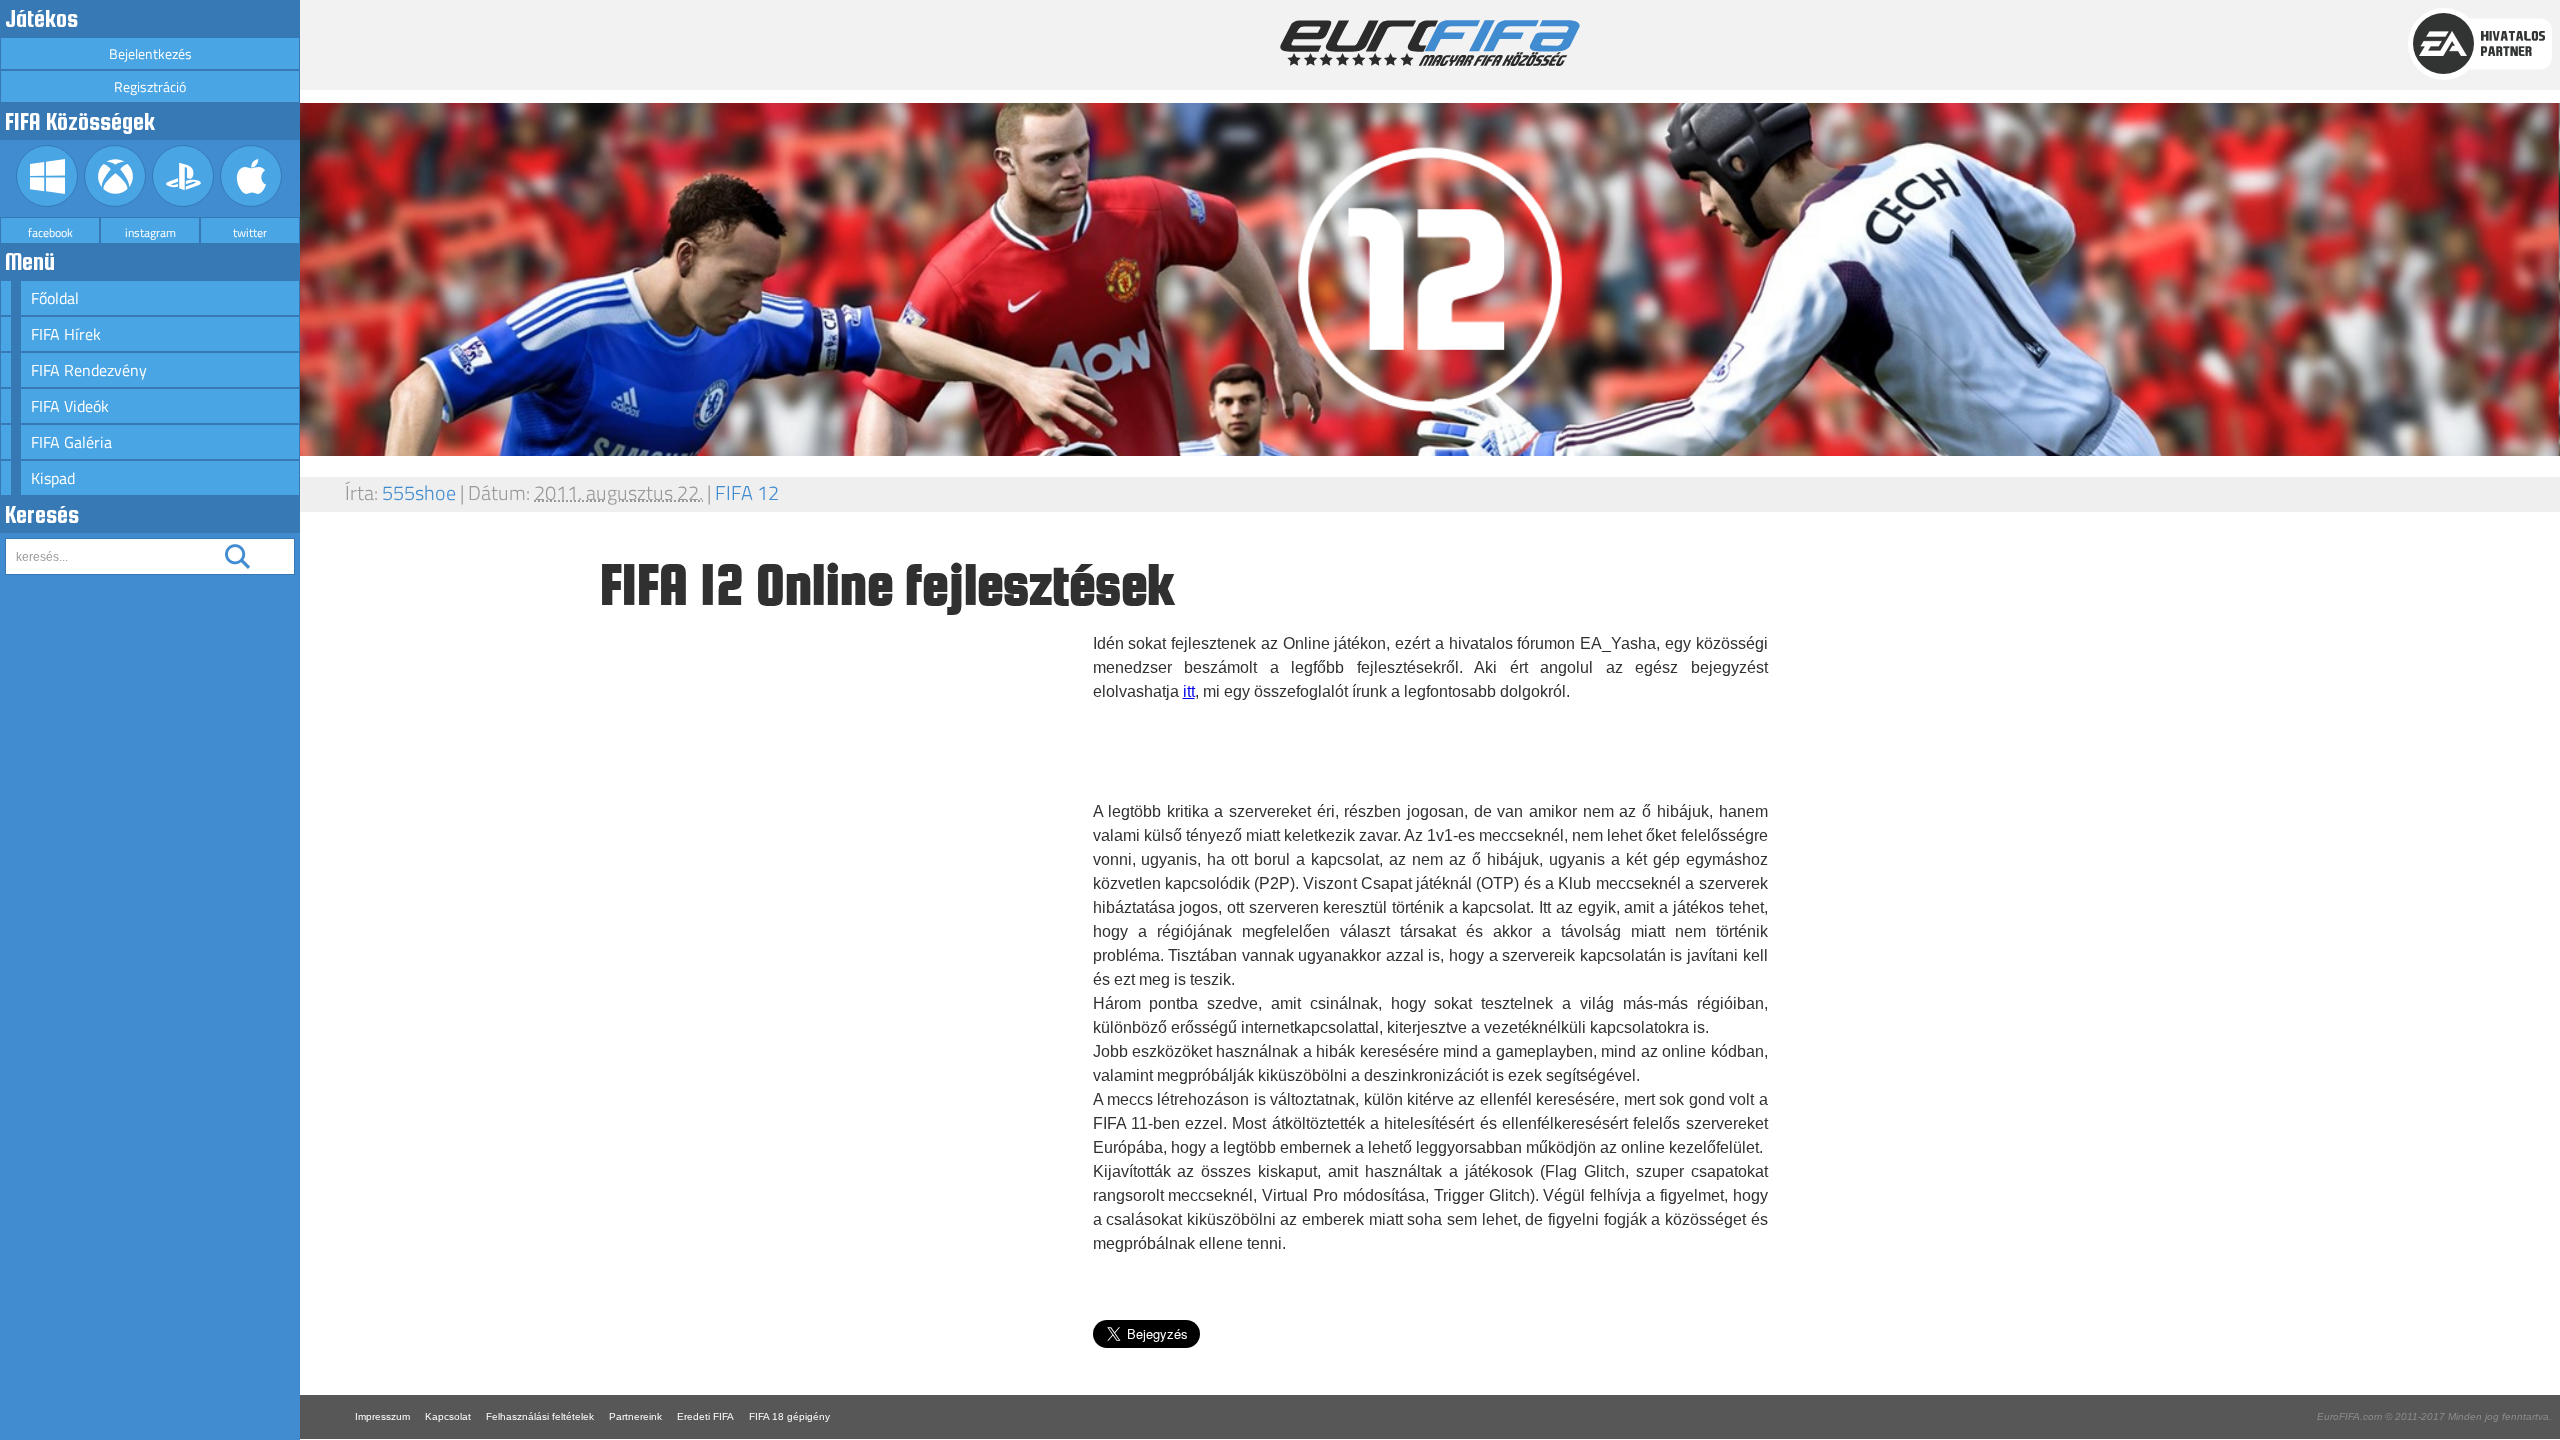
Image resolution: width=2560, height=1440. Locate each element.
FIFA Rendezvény (89, 370)
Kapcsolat (448, 1416)
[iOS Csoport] (251, 201)
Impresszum (382, 1416)
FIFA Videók (70, 406)
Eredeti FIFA (705, 1416)
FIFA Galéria (71, 442)
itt (1189, 691)
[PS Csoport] (183, 201)
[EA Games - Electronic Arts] (2480, 74)
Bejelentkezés (150, 53)
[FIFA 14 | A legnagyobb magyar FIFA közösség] (1430, 60)
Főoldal (55, 298)
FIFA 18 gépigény (789, 1416)
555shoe (419, 492)
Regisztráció (150, 86)
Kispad (53, 478)
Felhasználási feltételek (540, 1416)
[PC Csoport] (47, 201)
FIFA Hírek (66, 334)
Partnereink (635, 1416)
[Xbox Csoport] (115, 201)
